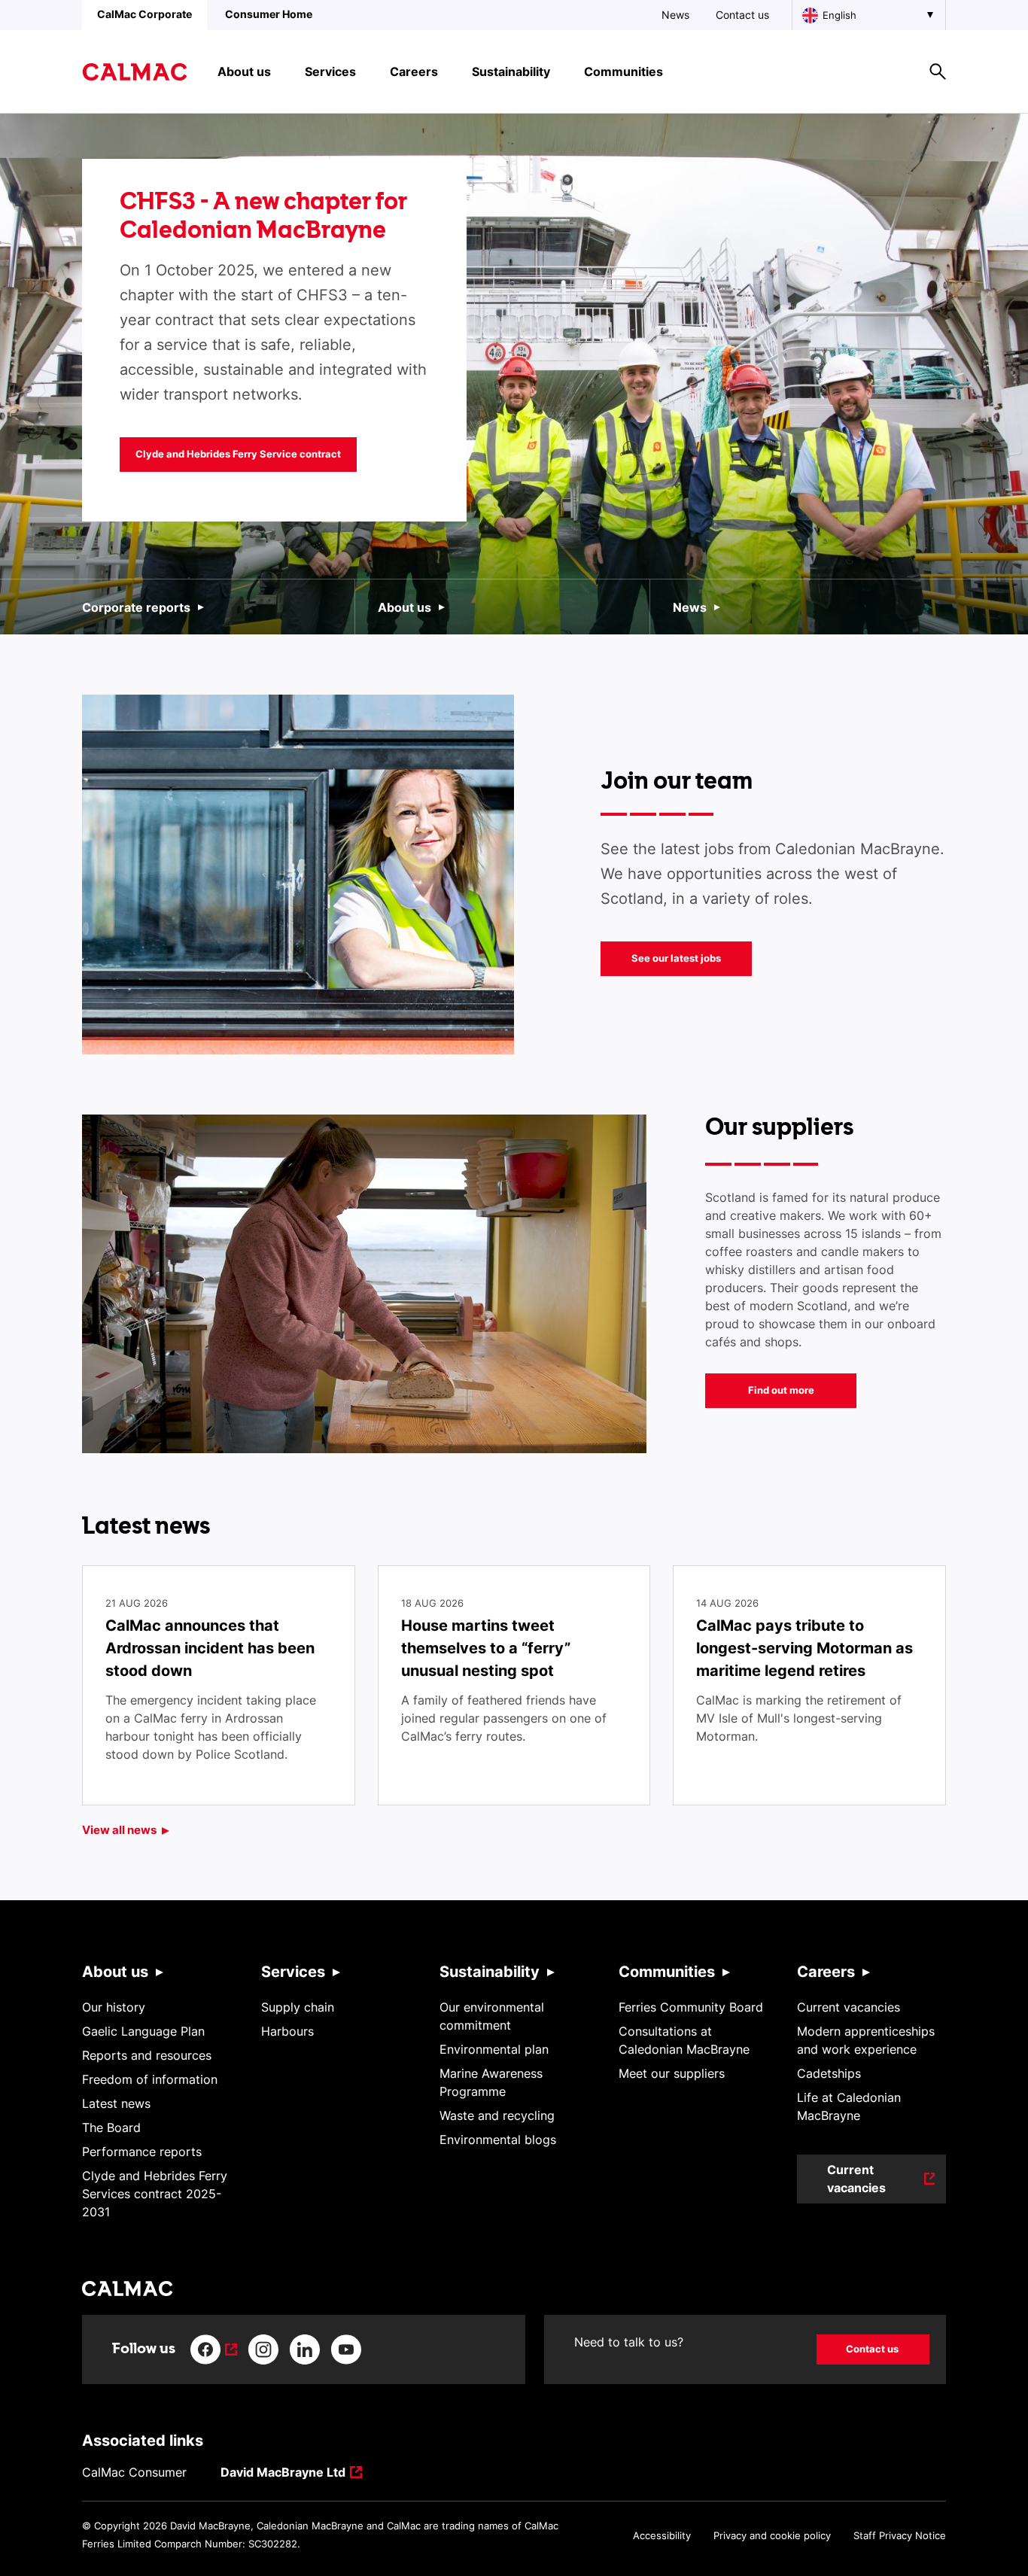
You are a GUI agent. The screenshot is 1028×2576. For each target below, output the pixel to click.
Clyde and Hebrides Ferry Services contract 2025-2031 (155, 2194)
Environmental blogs (498, 2140)
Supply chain (298, 2007)
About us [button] (244, 71)
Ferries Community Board (691, 2007)
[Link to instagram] (263, 2349)
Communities (667, 1972)
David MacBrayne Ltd (283, 2473)
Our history (114, 2007)
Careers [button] (414, 71)
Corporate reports (136, 607)
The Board (111, 2127)
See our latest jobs (676, 958)
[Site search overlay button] (938, 71)
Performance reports (142, 2152)
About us (405, 607)
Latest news (116, 2103)
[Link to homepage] (135, 72)
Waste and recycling (497, 2115)
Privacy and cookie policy (772, 2535)
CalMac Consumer (134, 2472)
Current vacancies (849, 2007)
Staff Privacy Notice (900, 2535)
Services (293, 1972)
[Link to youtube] (346, 2349)
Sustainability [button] (511, 71)
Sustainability (490, 1972)
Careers (826, 1972)
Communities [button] (623, 71)
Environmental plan (494, 2049)
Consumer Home (269, 14)
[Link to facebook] (214, 2349)
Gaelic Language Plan (143, 2031)
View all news (119, 1830)
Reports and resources (147, 2055)
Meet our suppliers (672, 2073)
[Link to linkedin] (305, 2349)
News (675, 15)
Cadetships (829, 2073)
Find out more (781, 1390)
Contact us (742, 15)
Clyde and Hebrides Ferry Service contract (238, 454)
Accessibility (662, 2535)
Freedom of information (150, 2079)
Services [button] (330, 71)
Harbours (287, 2031)
